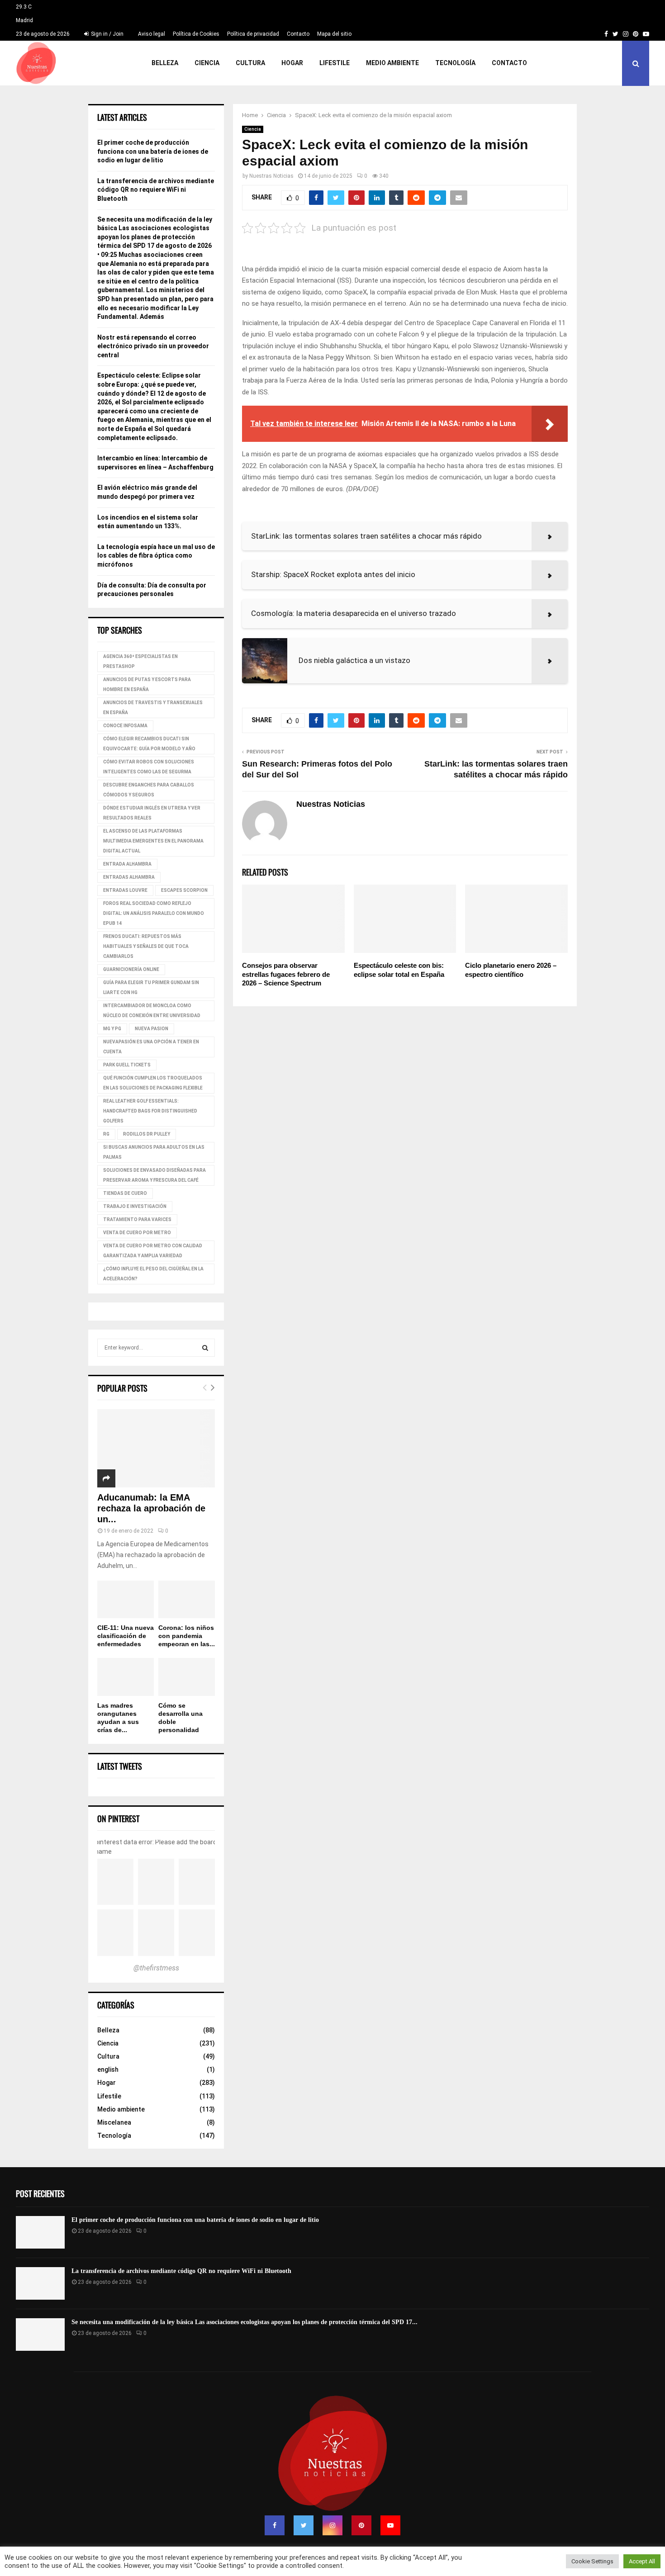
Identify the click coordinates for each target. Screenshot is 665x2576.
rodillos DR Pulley (147, 1134)
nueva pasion (152, 1029)
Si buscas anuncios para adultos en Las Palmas (154, 1152)
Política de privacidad (253, 34)
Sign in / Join (107, 34)
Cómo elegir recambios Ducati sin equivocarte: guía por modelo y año (149, 744)
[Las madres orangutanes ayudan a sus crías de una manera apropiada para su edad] (126, 1677)
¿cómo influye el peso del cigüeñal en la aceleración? (153, 1274)
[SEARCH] (205, 1348)
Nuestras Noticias (271, 176)
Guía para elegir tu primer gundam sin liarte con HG (151, 987)
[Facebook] (275, 2525)
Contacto (298, 34)
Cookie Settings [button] (592, 2561)
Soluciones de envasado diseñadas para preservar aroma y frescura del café (154, 1175)
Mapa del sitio (334, 34)
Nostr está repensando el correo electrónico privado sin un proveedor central (153, 346)
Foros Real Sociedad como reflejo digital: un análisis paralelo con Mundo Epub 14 (154, 913)
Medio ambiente (392, 63)
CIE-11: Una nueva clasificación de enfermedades (126, 1636)
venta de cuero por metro (137, 1233)
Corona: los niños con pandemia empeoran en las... (187, 1636)
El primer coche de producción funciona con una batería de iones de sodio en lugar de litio (153, 151)
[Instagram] (332, 2525)
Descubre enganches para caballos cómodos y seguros (149, 790)
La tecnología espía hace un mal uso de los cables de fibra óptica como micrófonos (156, 556)
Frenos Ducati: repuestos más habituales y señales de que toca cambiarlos (146, 946)
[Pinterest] (361, 2525)
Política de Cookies (196, 34)
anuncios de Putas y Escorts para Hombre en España (147, 684)
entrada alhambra (127, 864)
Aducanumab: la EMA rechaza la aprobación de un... (151, 1508)
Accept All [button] (642, 2561)
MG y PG (112, 1029)
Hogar (292, 63)
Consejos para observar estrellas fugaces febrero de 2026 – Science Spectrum (286, 974)
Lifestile (335, 63)
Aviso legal (152, 34)
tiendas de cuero (125, 1193)
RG (106, 1134)
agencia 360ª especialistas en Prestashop (140, 661)
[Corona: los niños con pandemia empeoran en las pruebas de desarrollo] (187, 1599)
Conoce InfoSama (125, 726)
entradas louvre (125, 890)
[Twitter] (304, 2525)
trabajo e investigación (135, 1206)
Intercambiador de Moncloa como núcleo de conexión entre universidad (152, 1011)
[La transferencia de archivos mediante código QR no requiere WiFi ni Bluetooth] (40, 2283)
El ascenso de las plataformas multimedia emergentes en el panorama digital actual (153, 841)
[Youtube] (390, 2525)
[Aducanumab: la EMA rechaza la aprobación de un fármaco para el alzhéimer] (156, 1448)
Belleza (165, 63)
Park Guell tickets (127, 1065)
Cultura (250, 63)
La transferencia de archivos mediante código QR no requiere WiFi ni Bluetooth (156, 190)
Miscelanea (114, 2122)
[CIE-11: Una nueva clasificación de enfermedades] (126, 1599)
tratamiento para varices (137, 1219)
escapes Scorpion (184, 890)
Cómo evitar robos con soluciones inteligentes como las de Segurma (149, 767)
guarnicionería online (131, 969)
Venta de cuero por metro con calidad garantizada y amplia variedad (153, 1251)
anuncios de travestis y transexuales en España (153, 708)
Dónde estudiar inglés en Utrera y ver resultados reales (152, 813)
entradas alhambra (129, 877)
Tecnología (455, 63)
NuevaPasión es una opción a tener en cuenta (151, 1047)
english (108, 2069)
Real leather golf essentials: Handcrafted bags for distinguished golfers (150, 1111)
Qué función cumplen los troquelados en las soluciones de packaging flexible (153, 1083)
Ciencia (207, 63)
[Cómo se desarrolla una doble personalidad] (187, 1677)
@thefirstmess (156, 1968)
